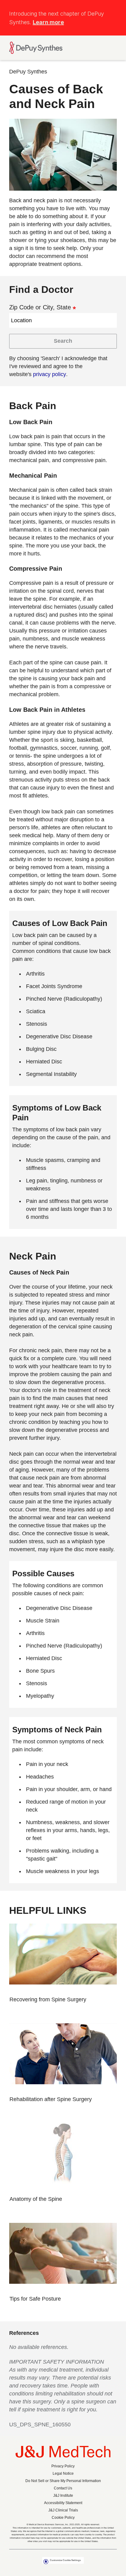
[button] (113, 10)
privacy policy (50, 374)
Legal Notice (63, 2473)
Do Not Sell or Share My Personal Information (63, 2481)
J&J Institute (63, 2496)
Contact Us (63, 2488)
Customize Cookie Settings (65, 2560)
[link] (51, 1999)
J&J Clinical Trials (63, 2510)
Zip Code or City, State (40, 307)
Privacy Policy (63, 2466)
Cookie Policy (63, 2518)
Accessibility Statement (63, 2503)
